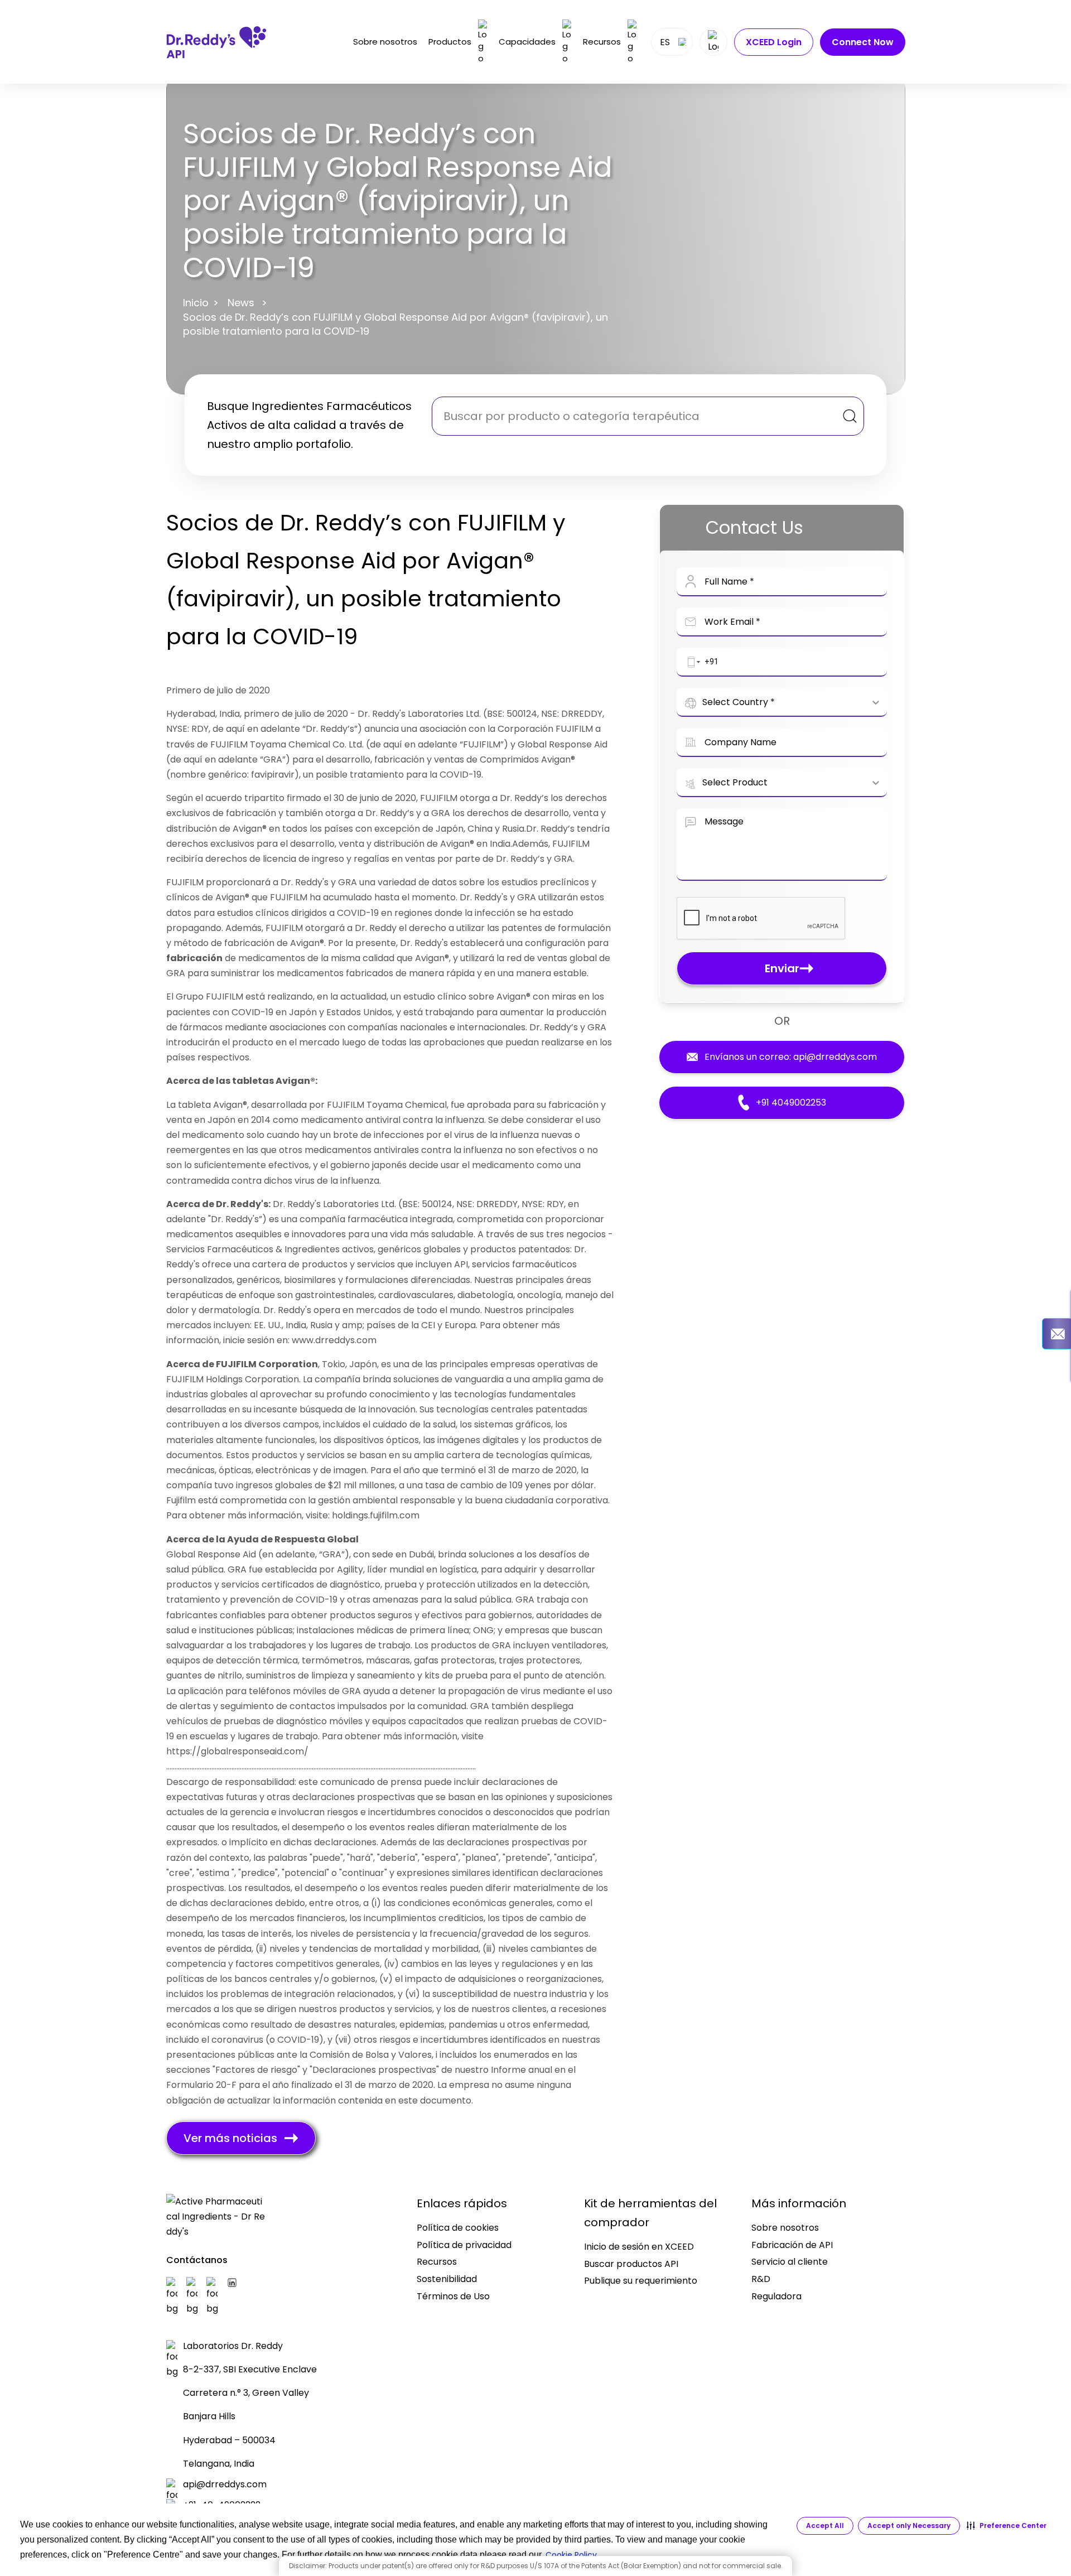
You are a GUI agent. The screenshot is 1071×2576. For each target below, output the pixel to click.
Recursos (602, 42)
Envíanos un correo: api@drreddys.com (791, 1057)
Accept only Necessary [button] (909, 2526)
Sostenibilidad (447, 2279)
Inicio (196, 303)
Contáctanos (197, 2260)
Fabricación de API (792, 2245)
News (241, 303)
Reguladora (776, 2296)
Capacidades (527, 42)
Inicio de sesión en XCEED (639, 2247)
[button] (1007, 2526)
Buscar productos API (631, 2264)
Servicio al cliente (790, 2262)
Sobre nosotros (385, 42)
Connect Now (863, 42)
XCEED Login (774, 42)
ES (665, 42)
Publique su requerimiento (641, 2281)
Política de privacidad (464, 2245)
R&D (761, 2279)
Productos (450, 42)
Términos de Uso (453, 2296)
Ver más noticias (230, 2138)
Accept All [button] (825, 2526)
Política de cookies (458, 2228)
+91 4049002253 (791, 1103)
